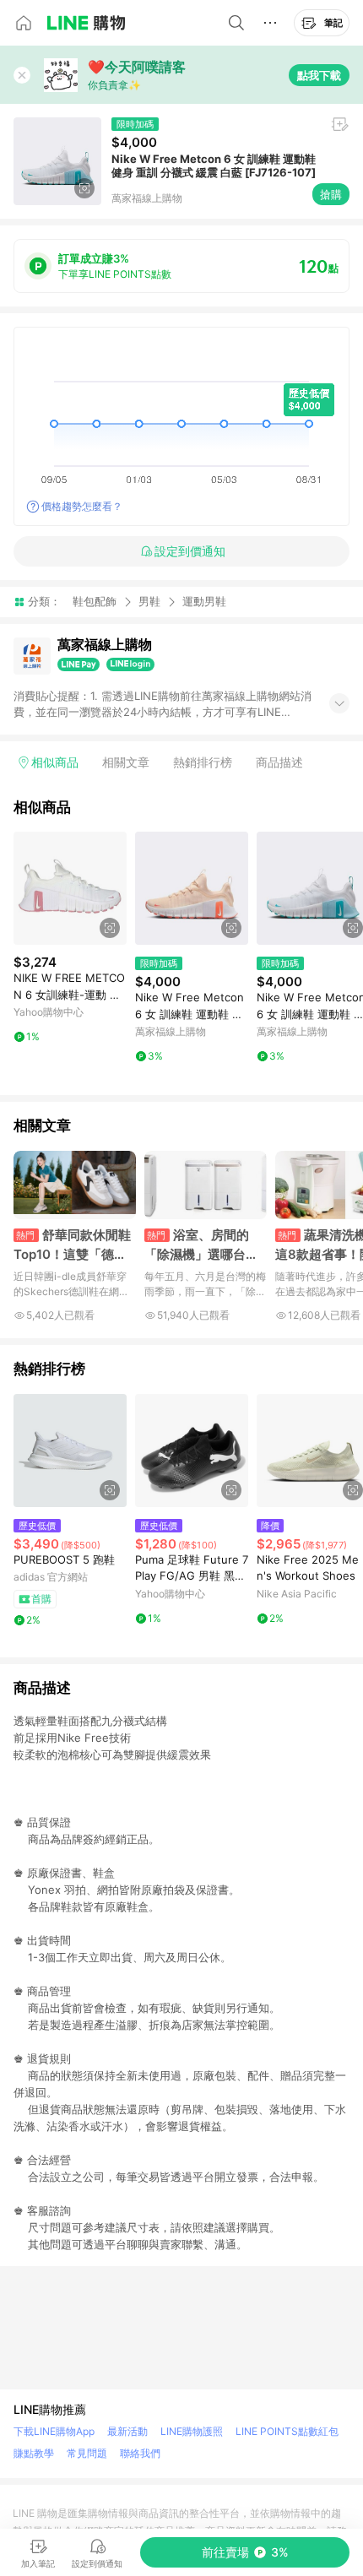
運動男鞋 (204, 602)
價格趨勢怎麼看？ (82, 506)
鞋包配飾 (95, 601)
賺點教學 (34, 2453)
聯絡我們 (140, 2453)
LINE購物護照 (192, 2431)
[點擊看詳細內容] (70, 888)
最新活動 (127, 2431)
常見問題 (87, 2453)
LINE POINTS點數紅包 (287, 2431)
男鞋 (149, 601)
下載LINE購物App (54, 2431)
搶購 (331, 194)
